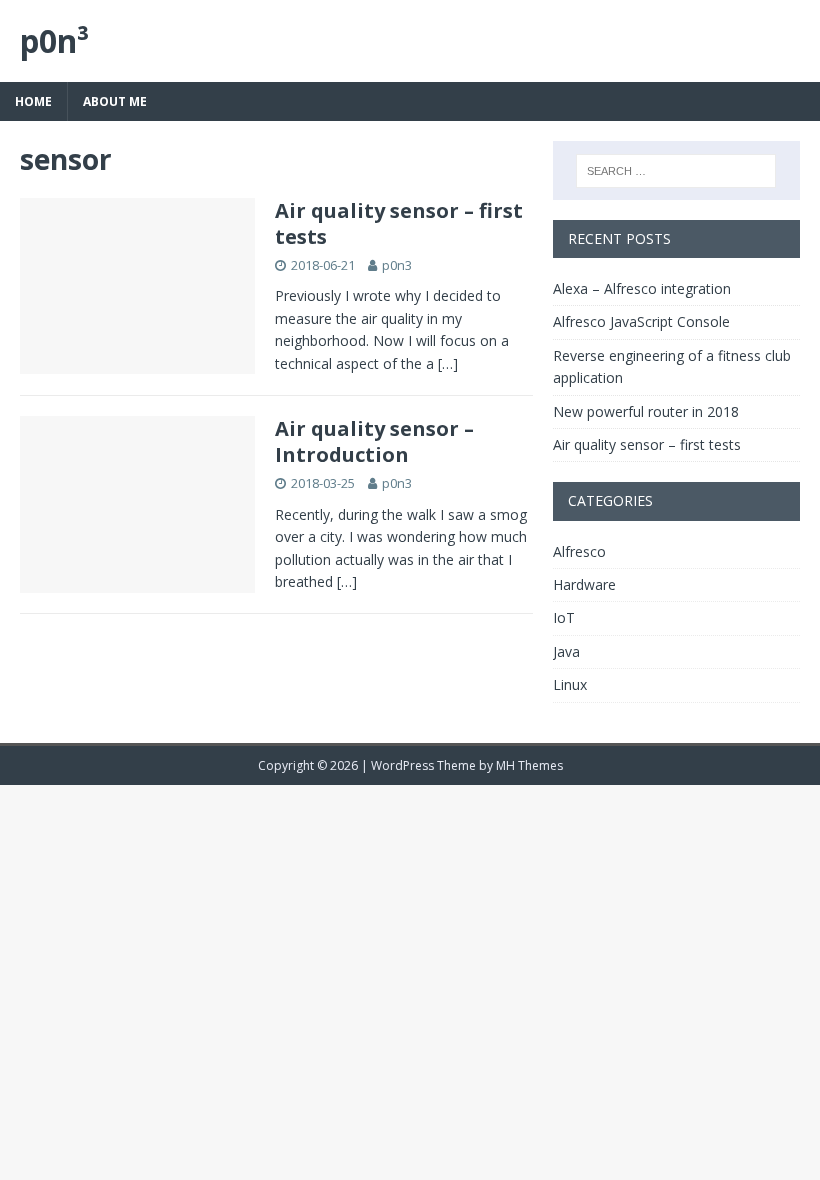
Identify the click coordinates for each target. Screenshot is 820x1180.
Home (33, 101)
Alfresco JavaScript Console (641, 321)
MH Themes (529, 765)
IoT (564, 617)
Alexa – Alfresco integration (642, 288)
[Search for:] (676, 171)
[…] (448, 363)
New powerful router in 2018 (646, 411)
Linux (570, 684)
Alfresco (579, 551)
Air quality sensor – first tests (399, 223)
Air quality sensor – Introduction (374, 441)
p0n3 (397, 265)
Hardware (584, 584)
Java (566, 651)
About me (115, 101)
